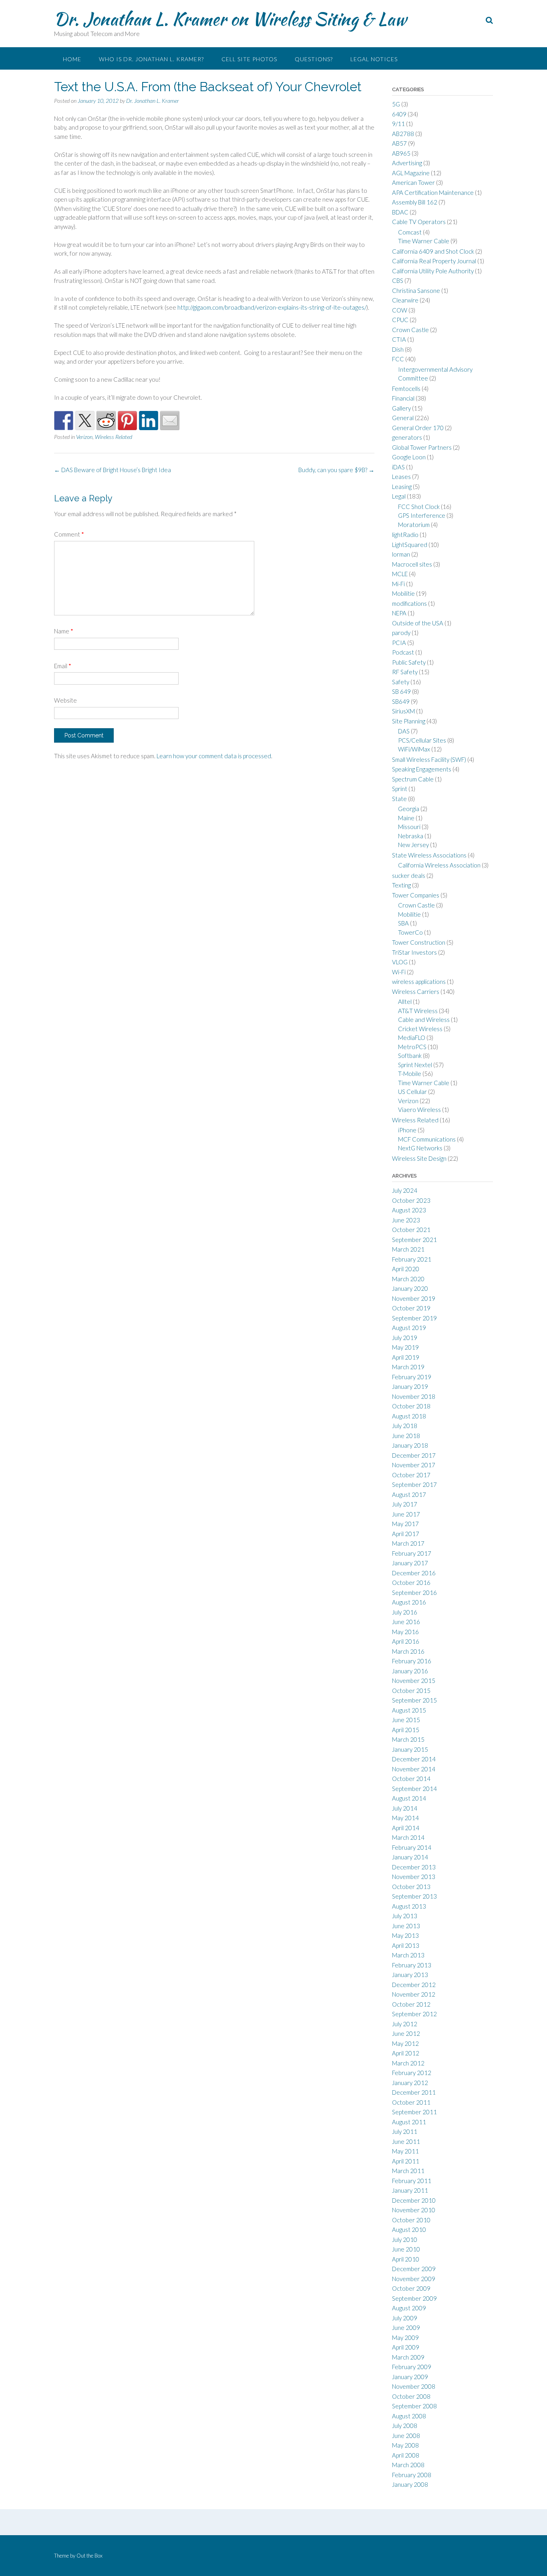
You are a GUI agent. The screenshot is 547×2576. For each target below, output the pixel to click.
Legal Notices (374, 59)
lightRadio (405, 535)
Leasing (402, 487)
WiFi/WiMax (414, 749)
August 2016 (409, 1602)
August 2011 (409, 2122)
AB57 (399, 143)
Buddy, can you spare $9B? (336, 470)
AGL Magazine (411, 173)
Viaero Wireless (419, 1110)
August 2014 (409, 1798)
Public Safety (409, 662)
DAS (404, 731)
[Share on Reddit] (106, 421)
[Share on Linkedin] (149, 421)
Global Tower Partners (422, 447)
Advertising (407, 163)
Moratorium (414, 525)
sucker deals (409, 875)
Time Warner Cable (424, 241)
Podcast (403, 652)
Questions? (314, 59)
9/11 (398, 124)
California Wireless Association (439, 865)
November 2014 (414, 1769)
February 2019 (412, 1377)
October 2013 (411, 1887)
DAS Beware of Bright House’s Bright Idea (113, 470)
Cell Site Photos (249, 59)
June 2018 (406, 1436)
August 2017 (409, 1494)
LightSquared (410, 545)
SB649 (401, 701)
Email (63, 666)
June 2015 (406, 1720)
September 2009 (414, 2298)
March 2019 (408, 1367)
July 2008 (405, 2426)
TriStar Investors (414, 952)
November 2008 (414, 2386)
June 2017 (406, 1514)
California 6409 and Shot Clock (433, 251)
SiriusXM (403, 711)
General (403, 418)
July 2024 (405, 1190)
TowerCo (410, 932)
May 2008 (405, 2445)
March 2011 (408, 2171)
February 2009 (412, 2367)
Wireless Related (114, 437)
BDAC (400, 212)
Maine (406, 818)
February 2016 (412, 1661)
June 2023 (406, 1220)
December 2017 (414, 1455)
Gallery (401, 408)
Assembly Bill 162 (415, 202)
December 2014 (414, 1759)
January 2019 (410, 1386)
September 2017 (414, 1484)
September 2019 (414, 1318)
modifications (409, 603)
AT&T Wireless (418, 1011)
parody (401, 633)
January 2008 (410, 2484)
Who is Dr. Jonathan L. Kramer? (151, 59)
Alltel (405, 1002)
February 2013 (412, 1965)
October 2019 (411, 1308)
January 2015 (410, 1749)
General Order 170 (418, 428)
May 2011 (405, 2151)
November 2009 (414, 2279)
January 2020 (410, 1288)
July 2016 (405, 1612)
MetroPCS (412, 1047)
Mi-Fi (398, 584)
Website (65, 700)
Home (72, 59)
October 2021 (411, 1230)
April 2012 (406, 2053)
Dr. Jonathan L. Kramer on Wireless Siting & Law (230, 19)
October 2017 (411, 1475)
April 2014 (406, 1828)
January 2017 (410, 1563)
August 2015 (409, 1710)
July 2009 (405, 2318)
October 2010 (411, 2220)
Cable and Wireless (424, 1020)
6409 (399, 114)
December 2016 (414, 1573)
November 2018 (414, 1396)
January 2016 (410, 1671)
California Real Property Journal (434, 261)
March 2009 (408, 2357)
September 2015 (414, 1700)
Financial (403, 398)
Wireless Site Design (419, 1158)
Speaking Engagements (422, 769)
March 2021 (408, 1249)
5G (396, 104)
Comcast (410, 232)
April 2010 (406, 2259)
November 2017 (414, 1465)
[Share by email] (170, 421)
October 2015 (411, 1691)
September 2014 (414, 1789)
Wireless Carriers (416, 992)
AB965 (401, 153)
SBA (403, 923)
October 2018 (411, 1406)
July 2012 (405, 2024)
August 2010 (409, 2229)
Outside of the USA (418, 623)
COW (400, 310)
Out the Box (89, 2556)
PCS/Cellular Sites (422, 740)
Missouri (409, 827)
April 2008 (406, 2455)
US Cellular (412, 1092)
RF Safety (405, 672)
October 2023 (411, 1200)
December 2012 (414, 1985)
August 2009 (409, 2308)
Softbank (410, 1056)
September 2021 (414, 1240)
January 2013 (410, 1975)
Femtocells (406, 389)
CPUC (400, 320)
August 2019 (409, 1328)
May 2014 (405, 1818)
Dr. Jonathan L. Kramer (153, 101)
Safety (401, 682)
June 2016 (406, 1622)
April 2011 (406, 2161)
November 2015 (414, 1681)
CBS (398, 280)
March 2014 (408, 1837)
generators (407, 437)
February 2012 (412, 2073)
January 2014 (410, 1857)
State (399, 799)
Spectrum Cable (413, 779)
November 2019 (414, 1298)
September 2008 (414, 2406)
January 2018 (410, 1445)
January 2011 (410, 2190)
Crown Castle (410, 330)
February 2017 (412, 1553)
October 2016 (411, 1582)
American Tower (413, 182)
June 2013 (406, 1926)
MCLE (400, 574)
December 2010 (414, 2200)
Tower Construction (419, 942)
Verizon (84, 437)
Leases (401, 477)
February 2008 (412, 2475)
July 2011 (405, 2131)
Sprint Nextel (415, 1065)
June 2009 (406, 2328)
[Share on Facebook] (64, 421)
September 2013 (414, 1896)
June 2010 (406, 2249)
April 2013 (406, 1945)
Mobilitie (403, 593)
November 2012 (414, 1994)
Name (64, 631)
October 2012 (411, 2004)
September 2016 (414, 1592)
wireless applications (419, 982)
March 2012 (408, 2063)
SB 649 (401, 691)
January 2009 (410, 2377)
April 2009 (406, 2347)
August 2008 (409, 2416)
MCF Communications (427, 1139)
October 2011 (411, 2102)
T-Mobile (410, 1074)
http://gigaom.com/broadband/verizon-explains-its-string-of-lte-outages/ (272, 307)
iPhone (407, 1130)
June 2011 (406, 2141)
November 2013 (414, 1877)
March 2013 (408, 1955)
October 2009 (411, 2288)
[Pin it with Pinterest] (127, 421)
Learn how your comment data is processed (214, 756)
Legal (399, 496)
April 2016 (406, 1641)
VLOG (400, 962)
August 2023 (409, 1210)
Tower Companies (416, 895)
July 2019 (405, 1338)
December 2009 (414, 2269)
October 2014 (411, 1779)
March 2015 (408, 1739)
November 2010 (414, 2210)
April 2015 (406, 1730)
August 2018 (409, 1416)
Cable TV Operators (419, 222)
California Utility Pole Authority (433, 271)
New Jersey (413, 845)
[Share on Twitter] (85, 421)
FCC (398, 359)
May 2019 (405, 1347)
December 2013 (414, 1867)
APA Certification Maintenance (433, 192)
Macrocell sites (412, 564)
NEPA (399, 613)
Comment (69, 534)
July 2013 (405, 1916)
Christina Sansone (416, 290)
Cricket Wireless (420, 1029)
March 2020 (408, 1279)
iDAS (398, 467)
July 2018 (405, 1426)
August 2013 (409, 1906)
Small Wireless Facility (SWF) (429, 759)
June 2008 (406, 2436)
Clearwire (405, 300)
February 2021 (412, 1259)
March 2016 (408, 1651)
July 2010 (405, 2239)
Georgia (409, 809)
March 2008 (408, 2465)
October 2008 (411, 2396)
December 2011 (414, 2092)
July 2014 (405, 1808)
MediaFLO (412, 1038)
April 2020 (406, 1269)
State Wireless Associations (429, 855)
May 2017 (405, 1524)
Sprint (400, 789)
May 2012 (405, 2043)
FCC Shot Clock (419, 507)
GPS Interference (422, 515)
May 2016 (405, 1632)
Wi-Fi (399, 972)
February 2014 (412, 1847)
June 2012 (406, 2033)
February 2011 (412, 2181)
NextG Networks (420, 1148)
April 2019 (406, 1357)
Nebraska (411, 836)
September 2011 (414, 2112)
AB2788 (403, 134)
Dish (398, 349)
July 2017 (405, 1504)
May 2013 (405, 1935)
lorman (401, 554)
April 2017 (406, 1534)
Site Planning (409, 721)
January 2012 (410, 2083)
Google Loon (409, 457)
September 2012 (414, 2014)
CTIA (399, 339)
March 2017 (408, 1543)
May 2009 (405, 2338)
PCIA (399, 643)
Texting (401, 885)
